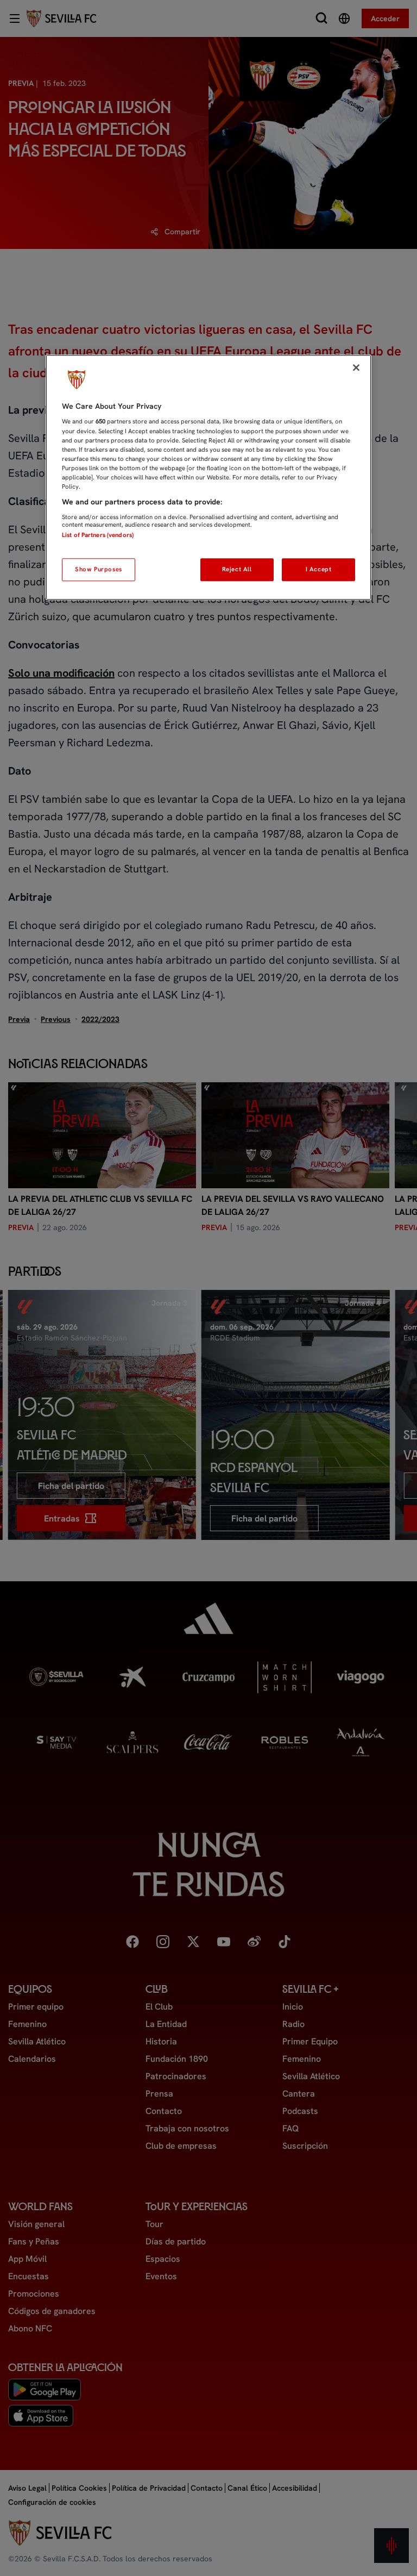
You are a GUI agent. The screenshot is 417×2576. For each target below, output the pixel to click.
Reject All (237, 569)
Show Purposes (98, 569)
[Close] (356, 367)
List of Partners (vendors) (98, 535)
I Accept (319, 569)
